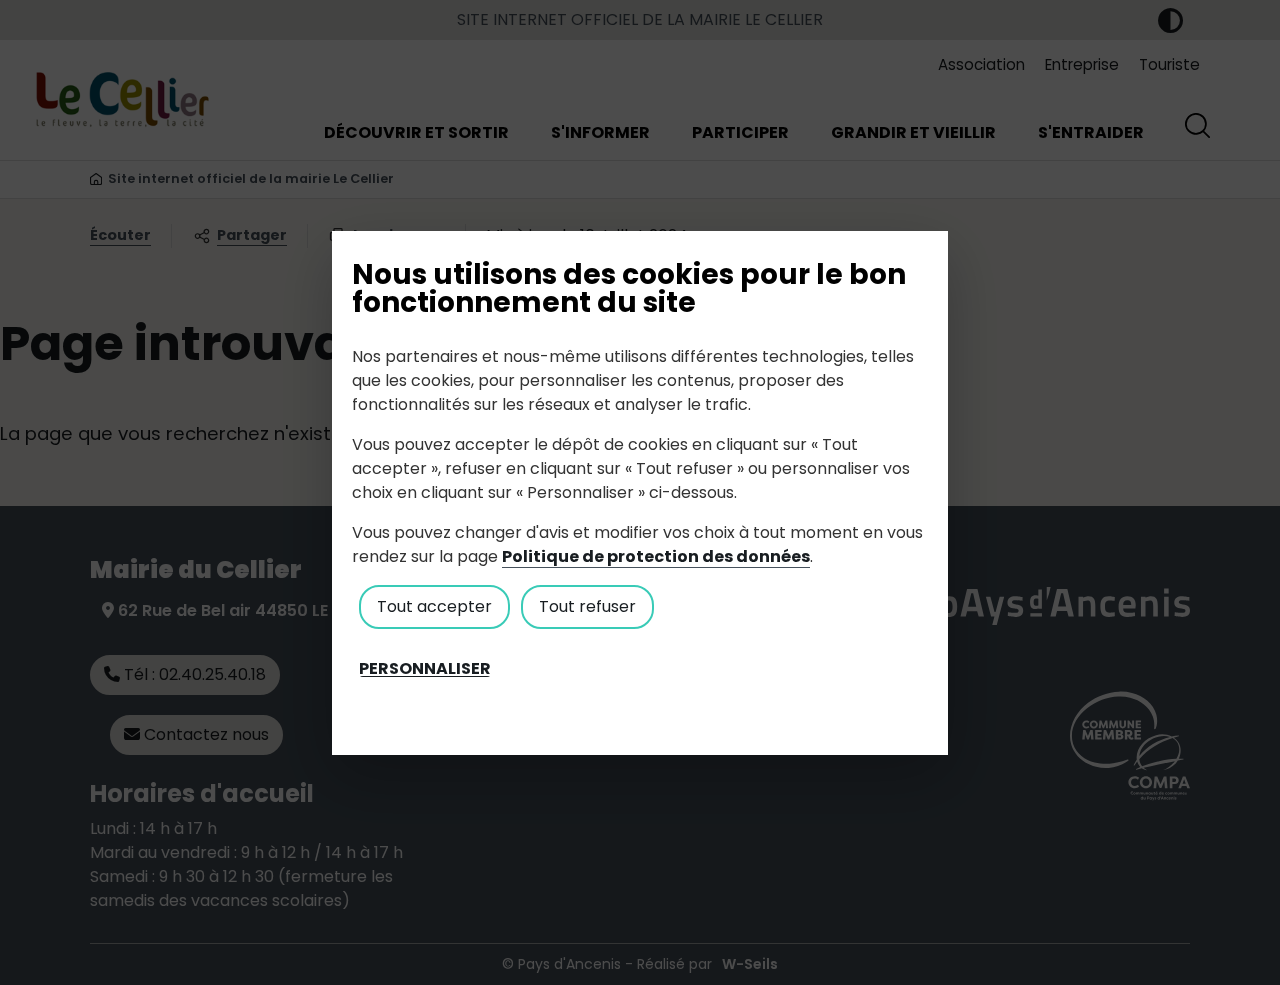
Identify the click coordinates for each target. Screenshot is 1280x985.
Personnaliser (425, 669)
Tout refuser (587, 606)
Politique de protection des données (656, 556)
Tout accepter (434, 606)
